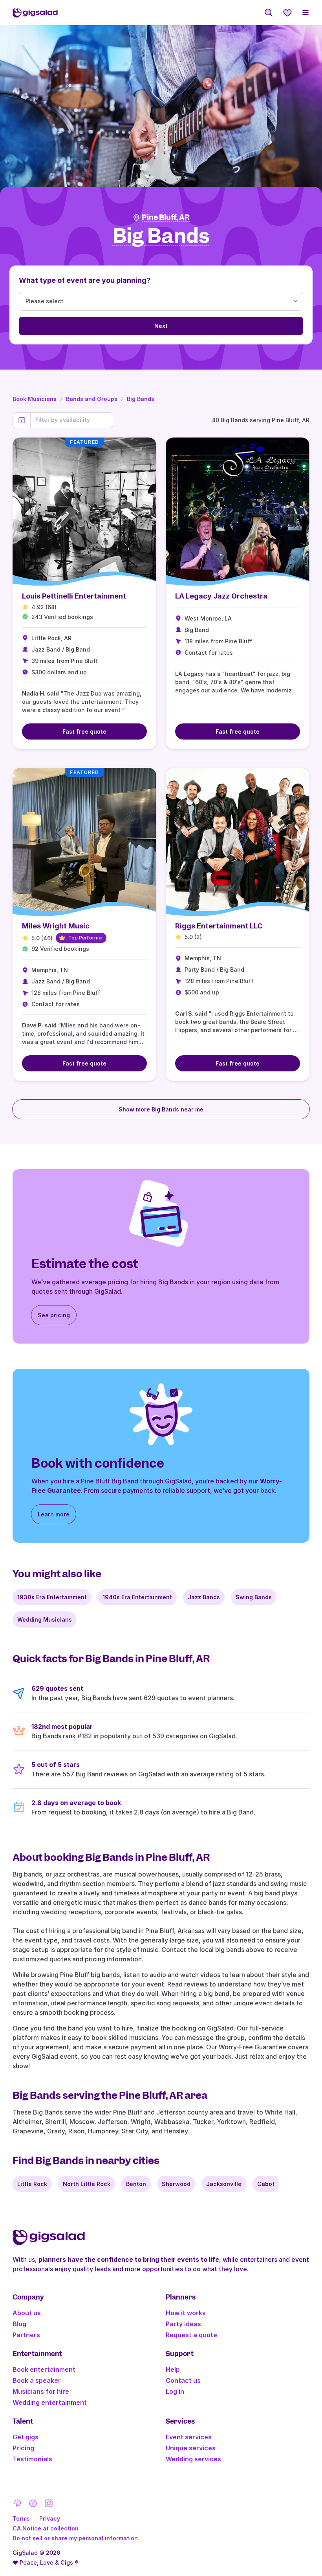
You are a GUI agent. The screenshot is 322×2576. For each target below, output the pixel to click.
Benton (136, 2184)
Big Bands (141, 399)
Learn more (54, 1514)
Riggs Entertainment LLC (219, 926)
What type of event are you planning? (85, 280)
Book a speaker (37, 2380)
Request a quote (191, 2335)
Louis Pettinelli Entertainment (74, 596)
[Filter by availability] (72, 420)
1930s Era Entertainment (52, 1597)
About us (27, 2313)
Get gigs (26, 2437)
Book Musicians (35, 399)
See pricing (54, 1315)
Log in (175, 2391)
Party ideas (183, 2324)
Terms (21, 2518)
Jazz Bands (204, 1597)
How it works (186, 2313)
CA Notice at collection (46, 2528)
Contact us (183, 2380)
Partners (26, 2335)
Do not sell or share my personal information (75, 2538)
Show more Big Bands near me (161, 1109)
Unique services (191, 2448)
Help (173, 2369)
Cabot (266, 2184)
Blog (19, 2324)
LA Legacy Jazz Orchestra (221, 596)
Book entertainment (44, 2369)
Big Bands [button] (161, 236)
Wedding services (193, 2459)
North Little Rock (87, 2184)
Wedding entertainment (50, 2402)
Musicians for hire (41, 2391)
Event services (189, 2437)
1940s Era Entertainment (137, 1597)
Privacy (50, 2518)
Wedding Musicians (45, 1619)
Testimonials (32, 2459)
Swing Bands (254, 1597)
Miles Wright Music (56, 926)
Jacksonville (224, 2184)
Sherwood (176, 2184)
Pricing (23, 2448)
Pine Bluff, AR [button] (166, 217)
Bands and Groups (92, 399)
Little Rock (32, 2184)
